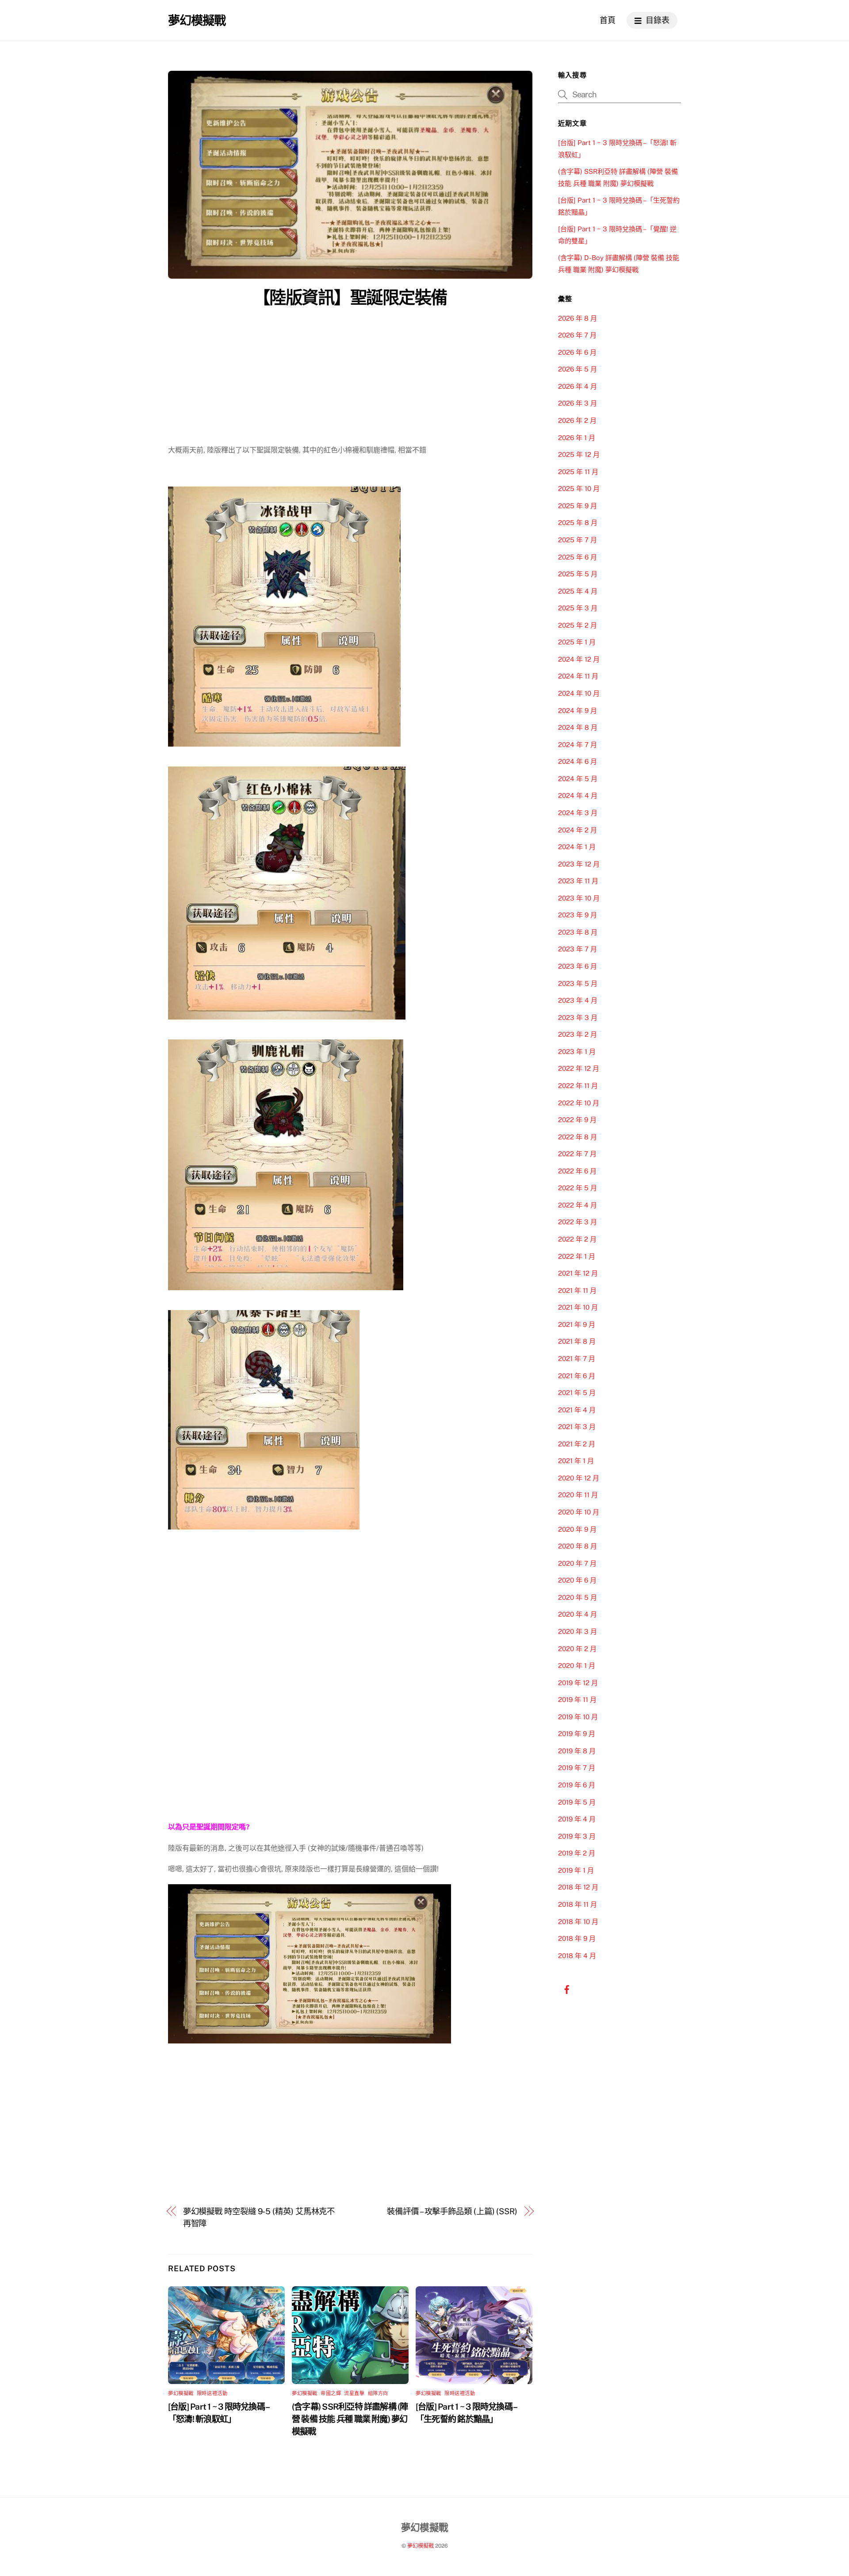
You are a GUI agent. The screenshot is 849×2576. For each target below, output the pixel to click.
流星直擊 (354, 2393)
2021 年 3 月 (577, 1427)
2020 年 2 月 (577, 1649)
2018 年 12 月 (578, 1887)
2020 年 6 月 (577, 1580)
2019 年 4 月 (577, 1819)
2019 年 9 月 (577, 1734)
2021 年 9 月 (577, 1324)
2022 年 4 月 (577, 1205)
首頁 (608, 20)
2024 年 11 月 (578, 676)
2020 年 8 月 (577, 1546)
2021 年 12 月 (578, 1273)
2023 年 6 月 (577, 966)
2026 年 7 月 (577, 335)
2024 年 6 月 (577, 761)
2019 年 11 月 (577, 1700)
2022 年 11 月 (578, 1086)
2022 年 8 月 (577, 1137)
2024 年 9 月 (577, 711)
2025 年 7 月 (577, 540)
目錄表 (657, 20)
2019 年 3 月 (577, 1836)
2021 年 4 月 (577, 1410)
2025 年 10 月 (579, 489)
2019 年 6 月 (577, 1785)
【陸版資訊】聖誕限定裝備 (350, 297)
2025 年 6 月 (577, 557)
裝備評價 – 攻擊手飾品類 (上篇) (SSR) (452, 2211)
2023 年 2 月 (577, 1034)
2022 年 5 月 (577, 1188)
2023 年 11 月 (578, 881)
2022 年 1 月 (577, 1256)
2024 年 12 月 (579, 659)
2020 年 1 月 (577, 1666)
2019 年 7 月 (577, 1768)
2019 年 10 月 (578, 1717)
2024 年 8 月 (578, 727)
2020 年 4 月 (577, 1614)
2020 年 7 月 (577, 1563)
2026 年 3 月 (577, 403)
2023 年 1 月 (577, 1052)
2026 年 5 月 (577, 369)
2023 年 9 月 (577, 915)
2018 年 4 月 (577, 1956)
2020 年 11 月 (578, 1495)
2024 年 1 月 (577, 847)
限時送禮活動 (212, 2393)
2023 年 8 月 (578, 932)
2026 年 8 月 (577, 318)
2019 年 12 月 (578, 1683)
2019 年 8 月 (577, 1751)
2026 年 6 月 (577, 352)
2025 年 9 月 (577, 506)
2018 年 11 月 (577, 1904)
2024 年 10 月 (579, 693)
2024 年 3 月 (578, 813)
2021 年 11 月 (577, 1290)
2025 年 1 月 (577, 642)
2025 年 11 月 (578, 472)
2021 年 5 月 (577, 1393)
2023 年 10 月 (579, 898)
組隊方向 (378, 2393)
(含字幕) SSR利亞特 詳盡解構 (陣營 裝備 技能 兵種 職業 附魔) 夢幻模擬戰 (350, 2419)
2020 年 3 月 (577, 1631)
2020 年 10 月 (579, 1512)
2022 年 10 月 (579, 1103)
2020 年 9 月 (577, 1529)
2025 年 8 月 (578, 523)
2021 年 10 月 (578, 1307)
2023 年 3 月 (578, 1018)
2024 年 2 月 (577, 830)
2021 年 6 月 (577, 1376)
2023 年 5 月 (578, 983)
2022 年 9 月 (577, 1120)
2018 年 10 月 (578, 1922)
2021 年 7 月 (577, 1359)
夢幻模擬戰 (181, 2393)
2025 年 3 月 (578, 608)
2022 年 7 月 (577, 1154)
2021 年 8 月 (577, 1341)
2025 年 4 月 (578, 591)
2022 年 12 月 (579, 1068)
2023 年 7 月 (577, 949)
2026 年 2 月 (577, 420)
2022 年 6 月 (577, 1171)
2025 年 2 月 (577, 625)
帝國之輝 (331, 2393)
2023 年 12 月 (579, 864)
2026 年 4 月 (577, 386)
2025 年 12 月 (579, 454)
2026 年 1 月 (577, 438)
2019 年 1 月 (576, 1870)
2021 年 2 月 (577, 1444)
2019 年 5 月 (577, 1802)
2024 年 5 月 (578, 779)
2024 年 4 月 (578, 795)
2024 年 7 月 (577, 745)
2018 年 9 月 (577, 1938)
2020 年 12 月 (579, 1478)
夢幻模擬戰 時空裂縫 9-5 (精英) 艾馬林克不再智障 (259, 2217)
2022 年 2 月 (577, 1239)
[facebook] (567, 1989)
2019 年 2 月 (577, 1853)
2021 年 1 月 (576, 1461)
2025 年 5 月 (578, 574)
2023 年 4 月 (578, 1000)
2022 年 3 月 (577, 1222)
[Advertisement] (350, 378)
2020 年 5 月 (577, 1597)
